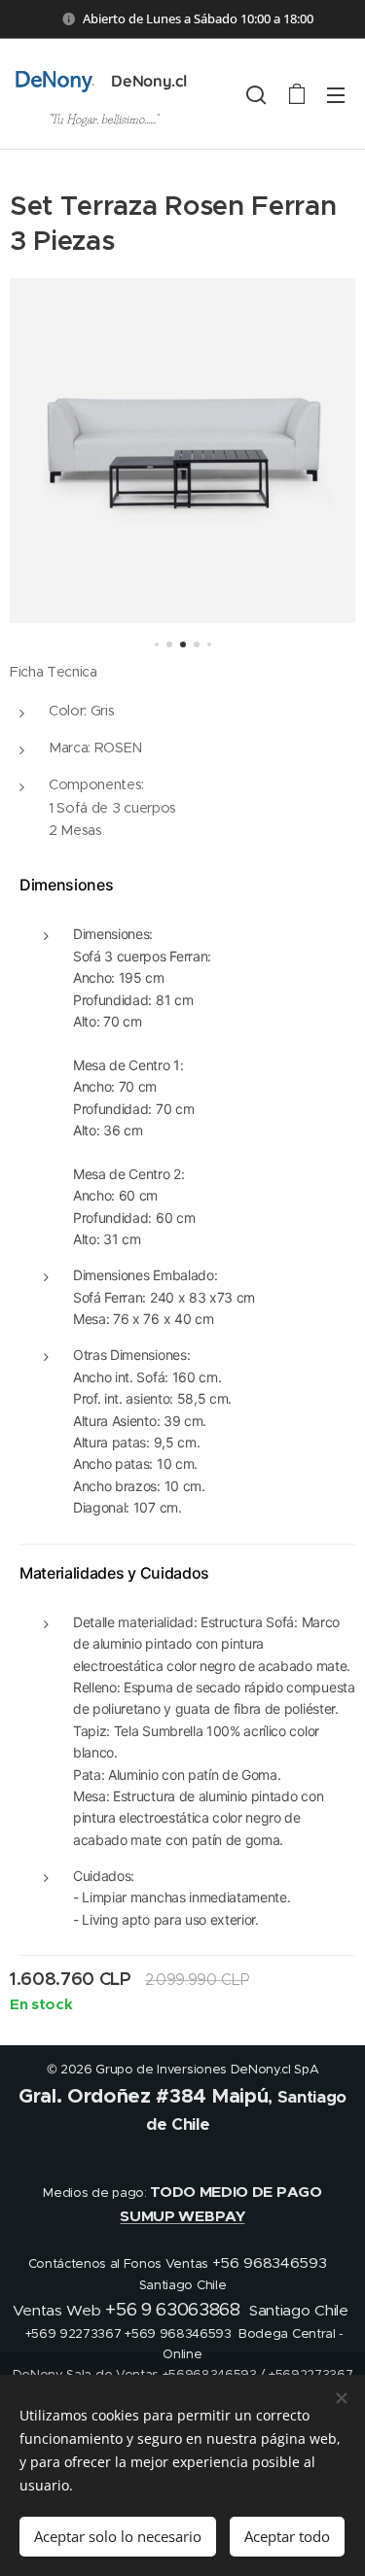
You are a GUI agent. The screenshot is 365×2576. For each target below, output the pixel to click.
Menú (336, 94)
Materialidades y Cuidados (114, 1573)
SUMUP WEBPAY (182, 2216)
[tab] (187, 885)
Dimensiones (66, 885)
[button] (256, 94)
